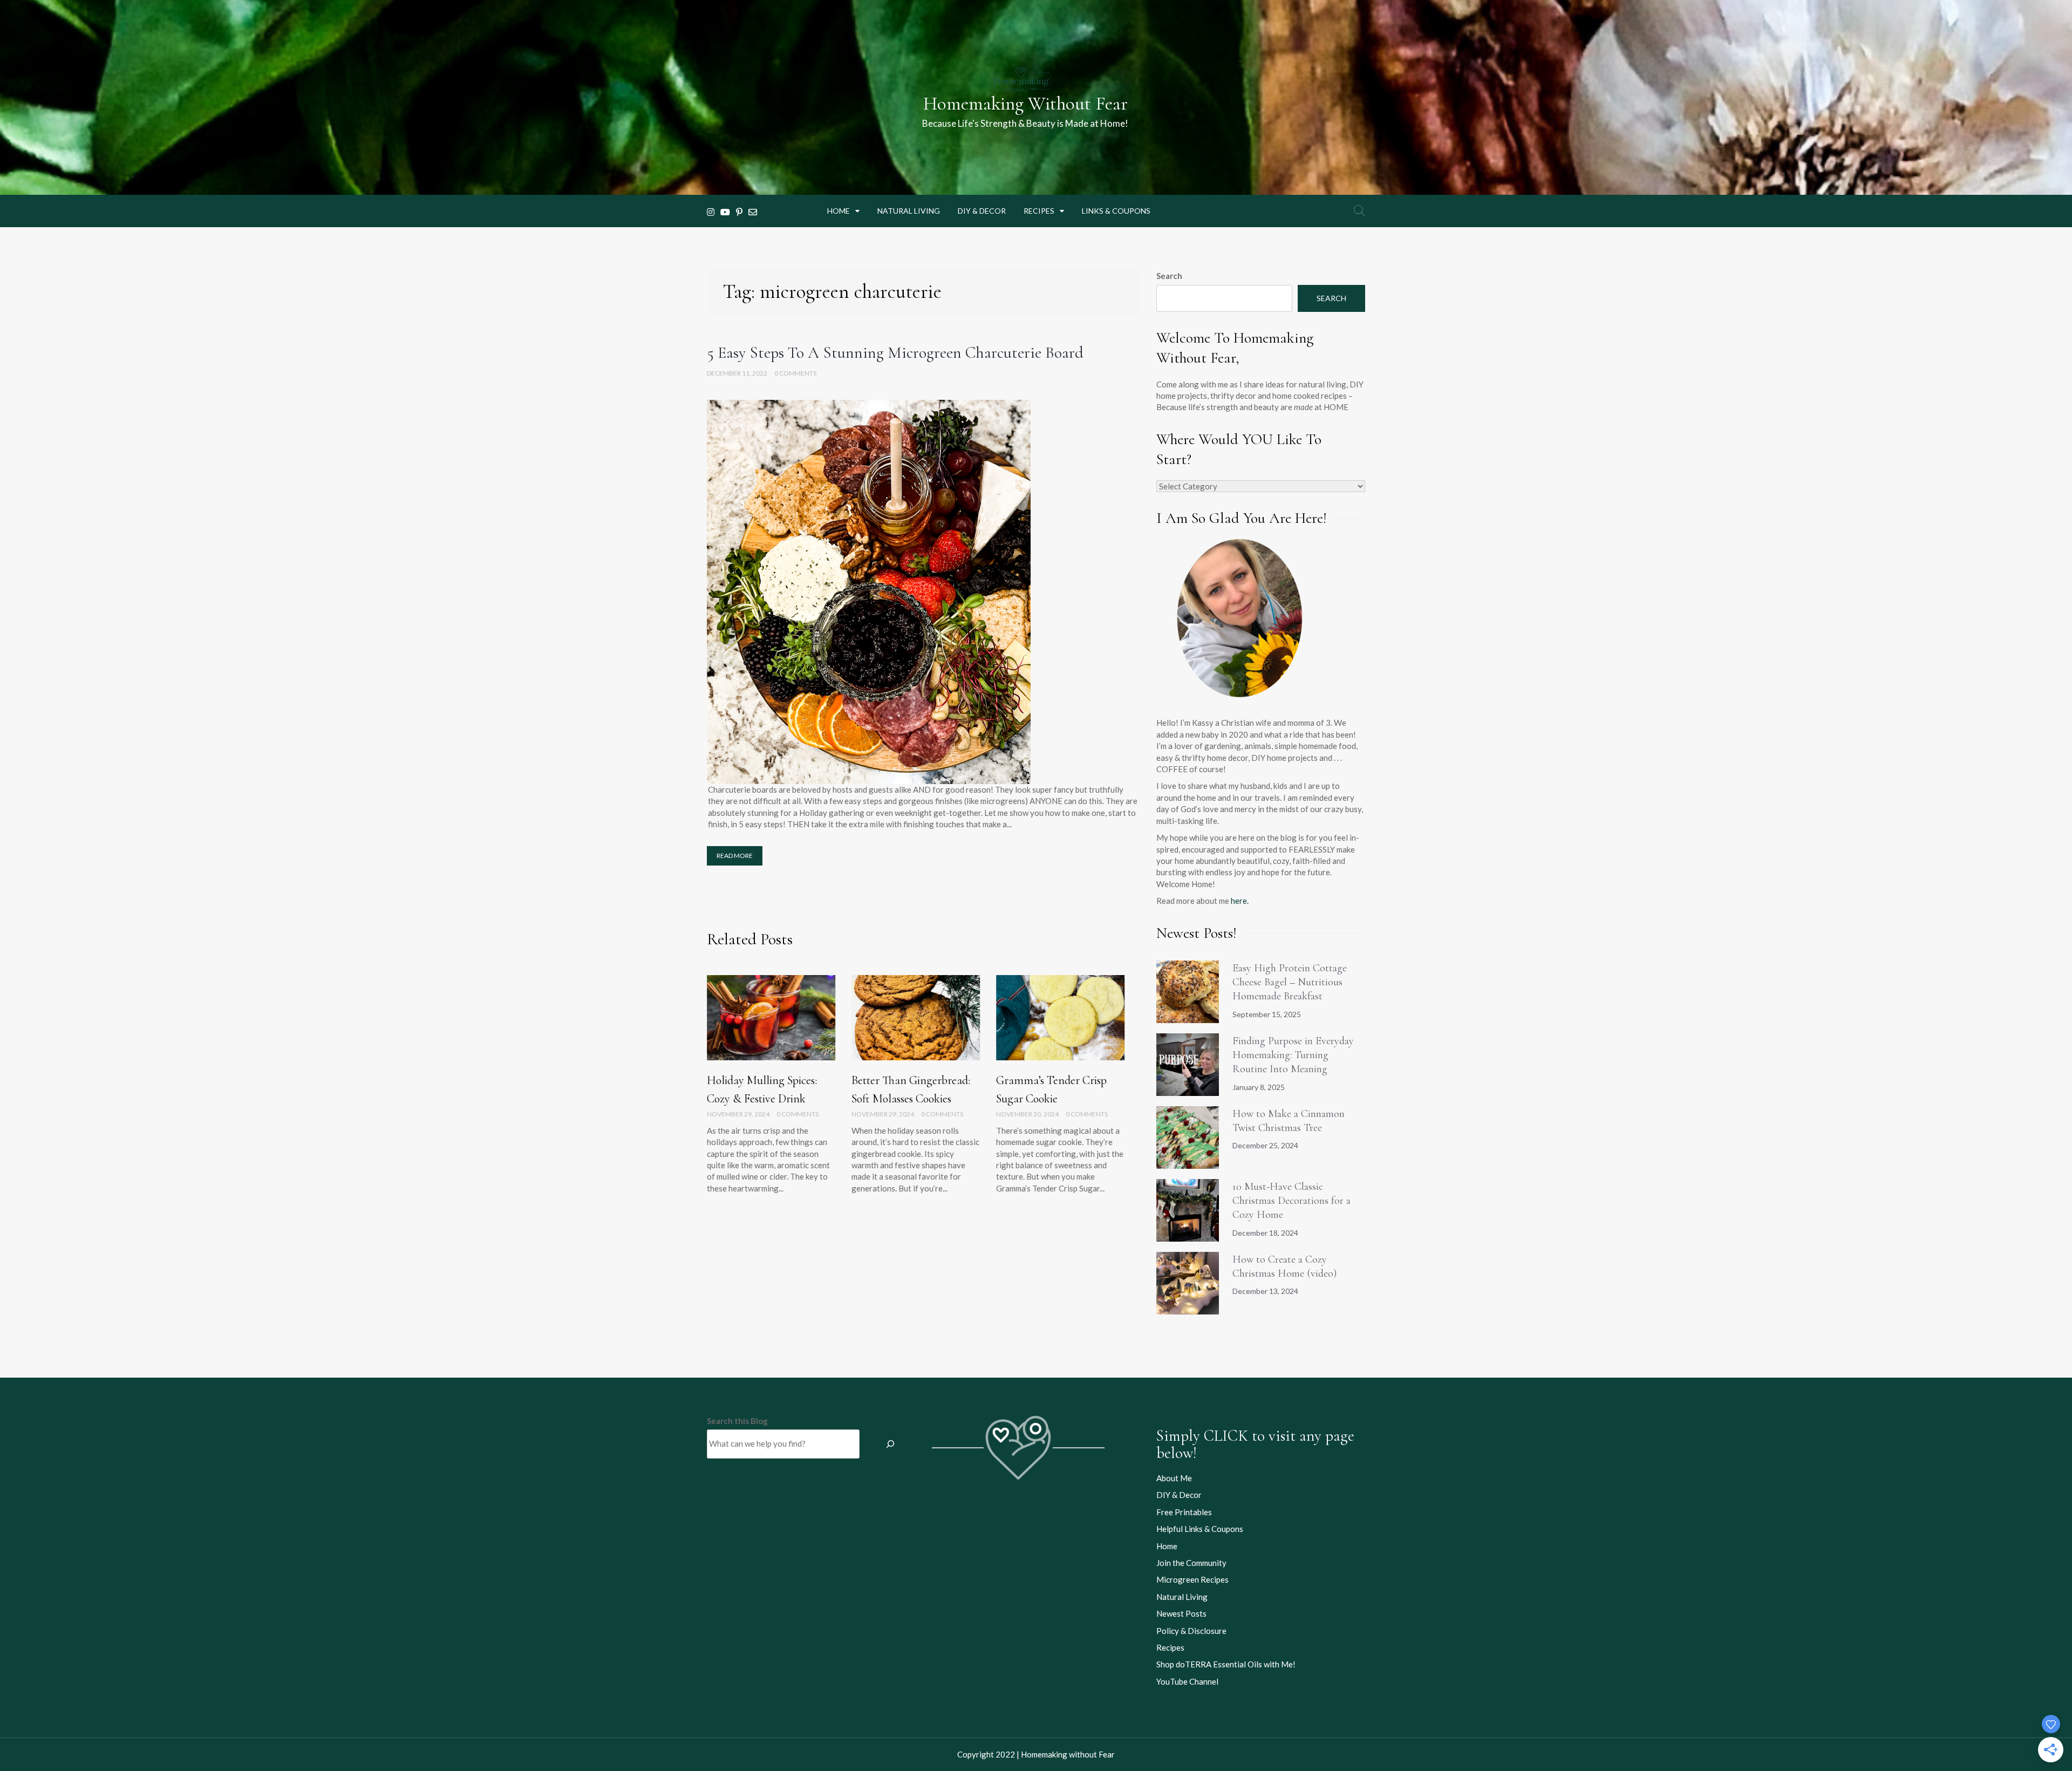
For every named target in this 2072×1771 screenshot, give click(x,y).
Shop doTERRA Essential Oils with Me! (1226, 1664)
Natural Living (909, 211)
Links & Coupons (1116, 211)
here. (1240, 901)
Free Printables (1184, 1512)
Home (839, 211)
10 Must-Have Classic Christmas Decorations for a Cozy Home (1291, 1201)
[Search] (890, 1444)
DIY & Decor (982, 211)
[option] (771, 1092)
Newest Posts (1181, 1613)
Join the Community (1191, 1563)
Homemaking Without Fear (1025, 104)
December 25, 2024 (1265, 1145)
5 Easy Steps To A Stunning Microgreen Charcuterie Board (895, 353)
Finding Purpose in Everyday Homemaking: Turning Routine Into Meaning (1293, 1055)
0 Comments (795, 373)
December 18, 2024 (1265, 1233)
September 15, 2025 (1267, 1014)
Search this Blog (737, 1421)
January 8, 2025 (1259, 1087)
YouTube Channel (1187, 1681)
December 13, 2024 (1265, 1291)
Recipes (1039, 211)
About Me (1174, 1478)
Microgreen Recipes (1192, 1579)
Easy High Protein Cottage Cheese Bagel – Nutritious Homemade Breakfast (1290, 982)
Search (1169, 276)
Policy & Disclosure (1191, 1631)
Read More (735, 856)
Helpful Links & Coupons (1200, 1529)
